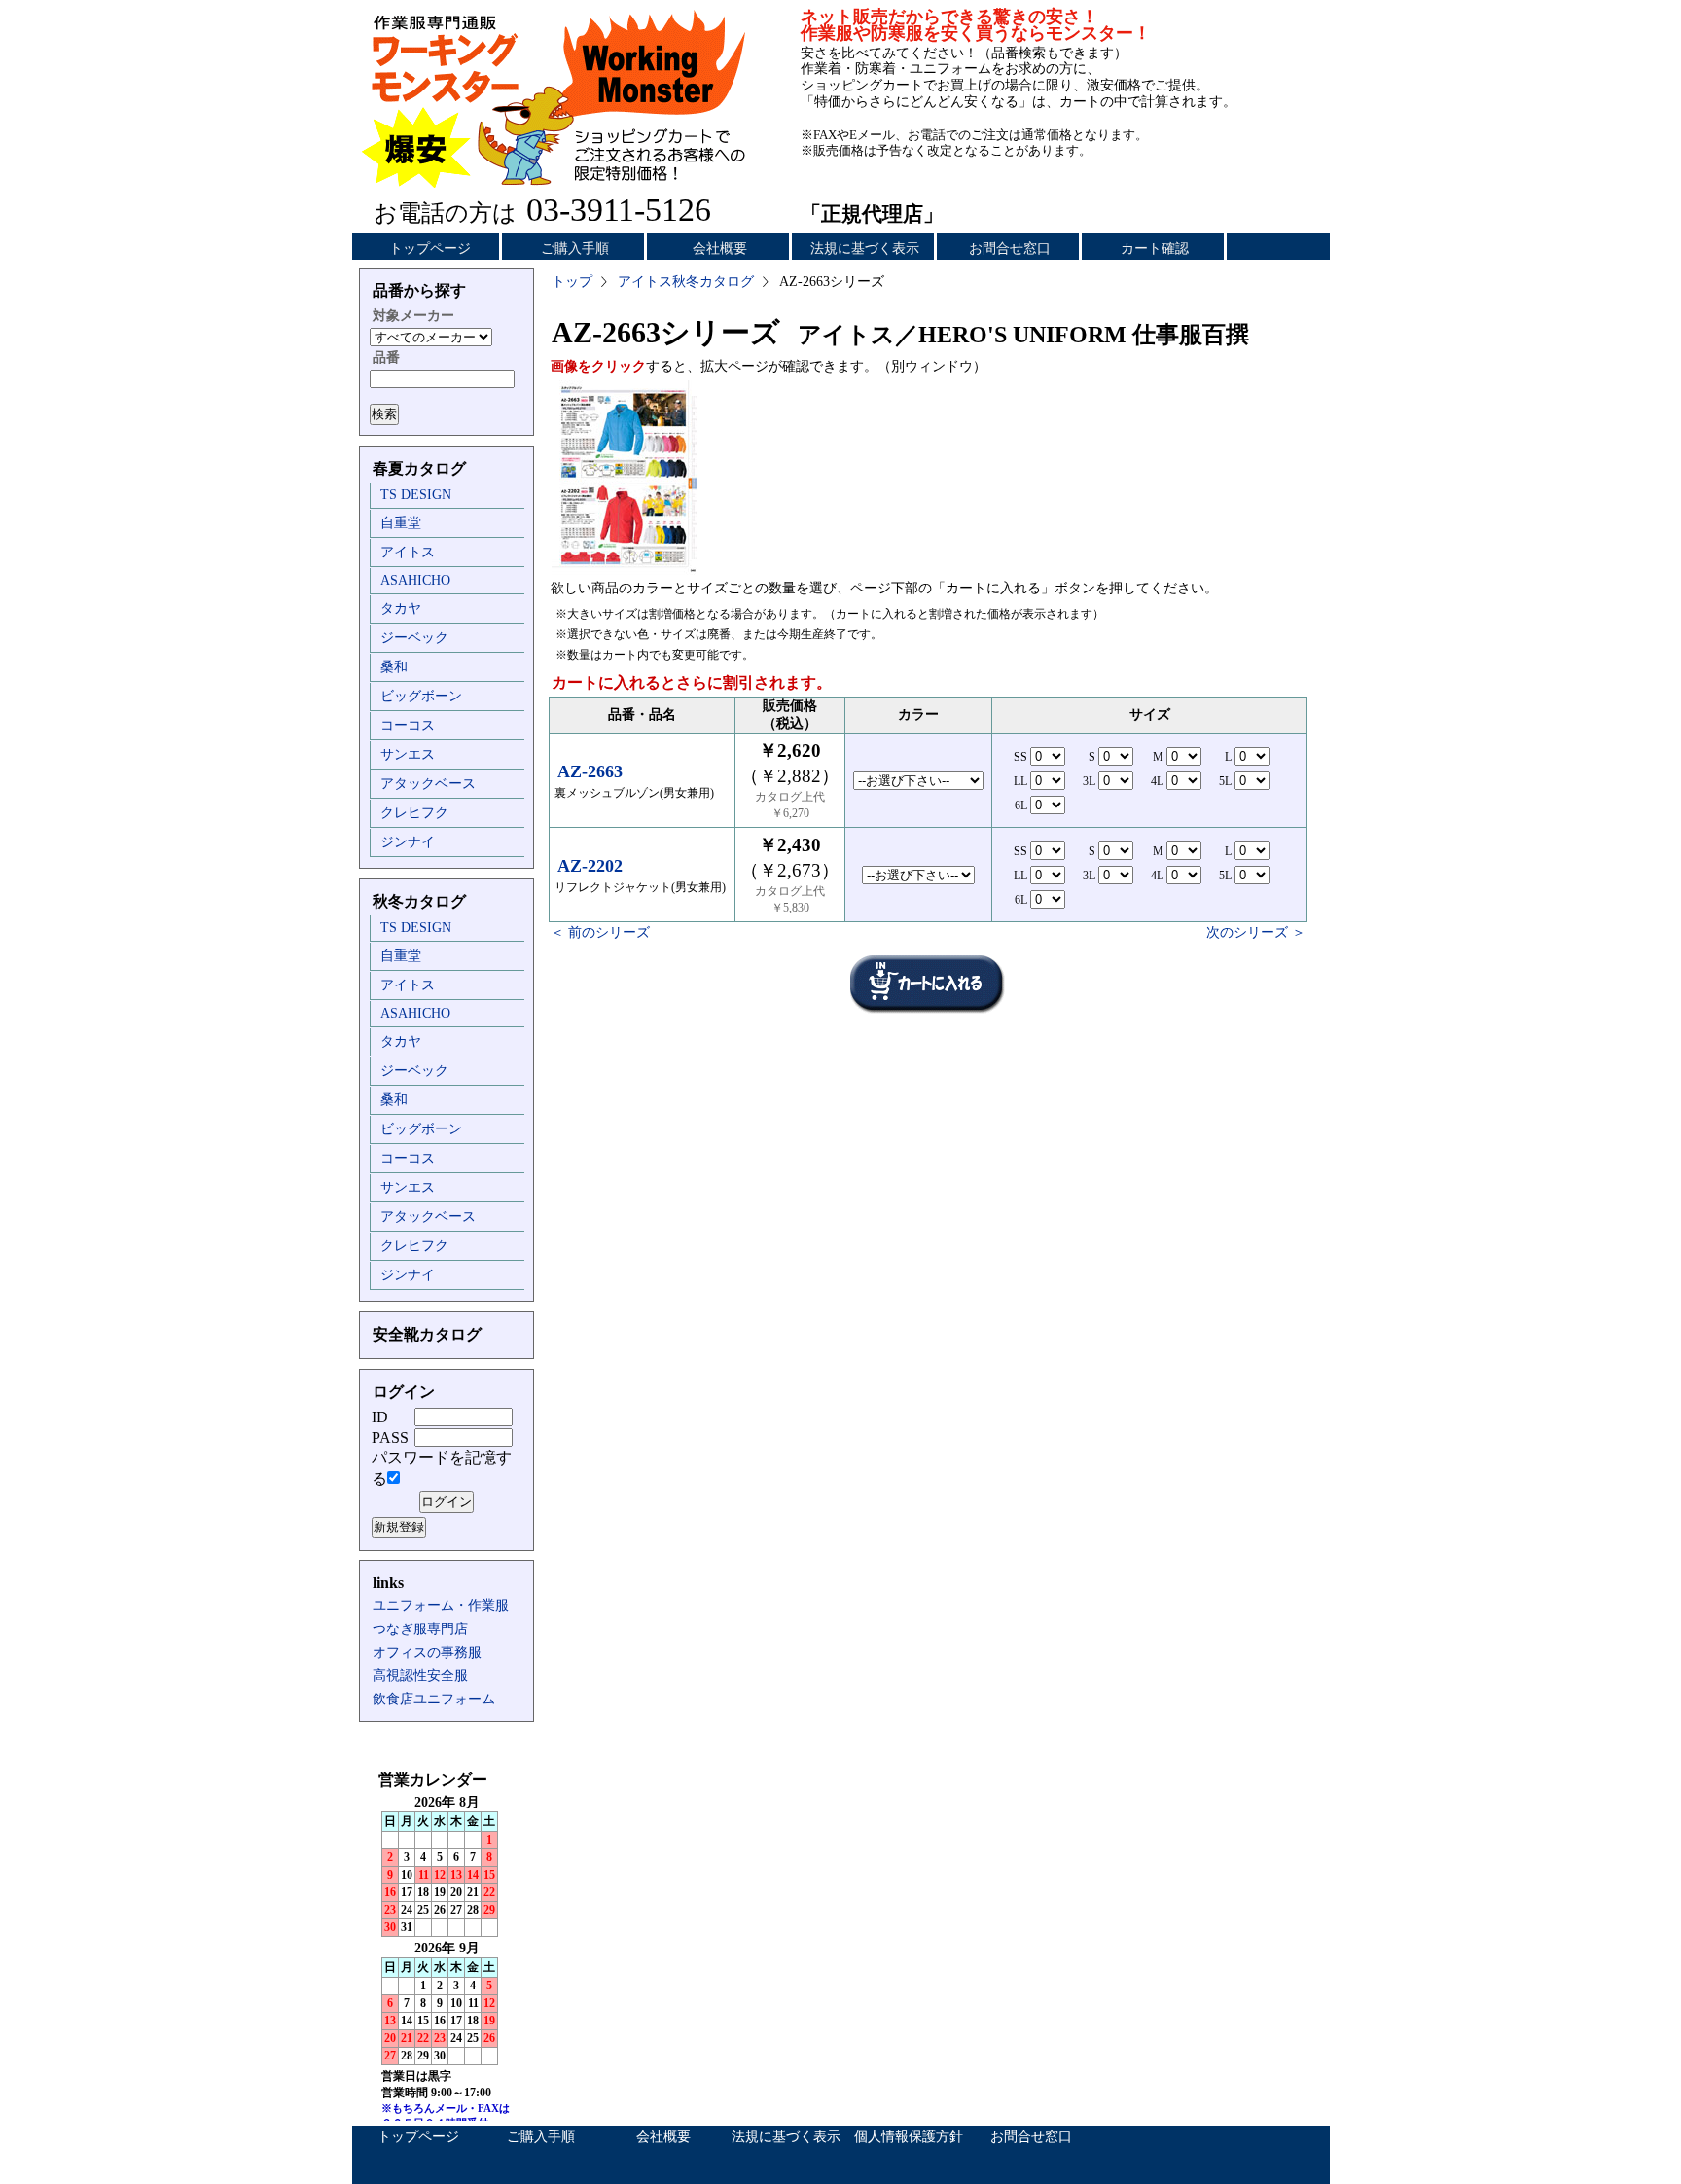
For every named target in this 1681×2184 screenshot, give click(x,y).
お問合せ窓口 (1010, 249)
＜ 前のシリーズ (600, 932)
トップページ (430, 249)
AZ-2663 (590, 771)
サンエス (408, 754)
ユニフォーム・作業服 (441, 1606)
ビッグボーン (421, 696)
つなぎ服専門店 (420, 1629)
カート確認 (1155, 249)
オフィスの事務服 (427, 1652)
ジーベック (414, 638)
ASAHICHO (415, 580)
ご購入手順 (575, 249)
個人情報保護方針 (909, 2137)
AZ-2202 (590, 866)
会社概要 (720, 249)
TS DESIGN (416, 495)
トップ (572, 282)
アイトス (408, 552)
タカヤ (401, 609)
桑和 (394, 667)
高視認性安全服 (420, 1676)
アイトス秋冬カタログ (686, 282)
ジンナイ (408, 842)
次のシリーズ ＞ (1256, 932)
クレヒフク (414, 813)
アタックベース (428, 784)
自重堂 (401, 523)
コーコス (408, 725)
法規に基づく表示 (865, 249)
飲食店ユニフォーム (434, 1699)
